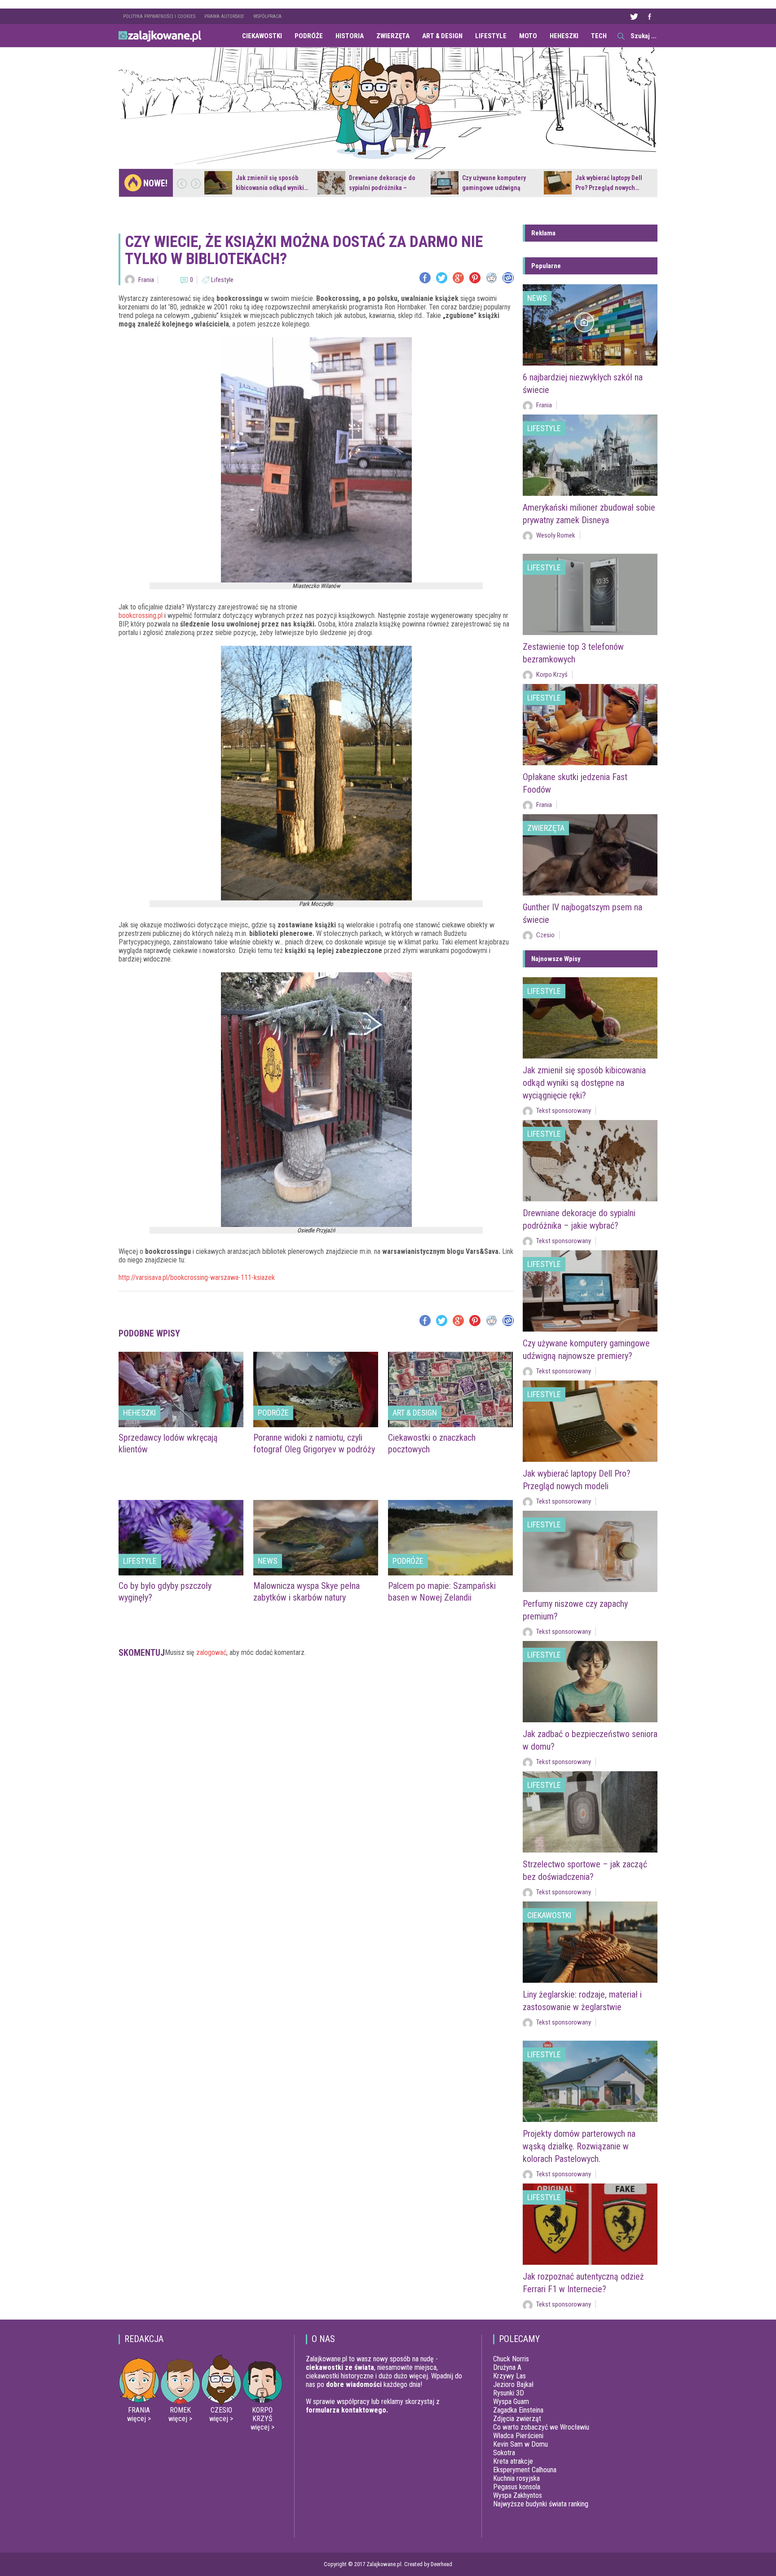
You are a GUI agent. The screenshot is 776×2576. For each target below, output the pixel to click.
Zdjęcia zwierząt (517, 2419)
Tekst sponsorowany (564, 1111)
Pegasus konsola (517, 2487)
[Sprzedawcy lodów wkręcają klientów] (181, 1389)
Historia (350, 36)
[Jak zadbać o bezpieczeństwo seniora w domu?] (590, 1682)
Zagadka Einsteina (518, 2410)
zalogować (211, 1652)
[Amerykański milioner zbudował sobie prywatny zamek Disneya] (590, 455)
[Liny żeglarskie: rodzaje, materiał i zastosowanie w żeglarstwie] (590, 1942)
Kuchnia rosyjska (516, 2478)
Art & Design (442, 36)
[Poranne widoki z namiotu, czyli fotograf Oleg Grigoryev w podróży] (316, 1389)
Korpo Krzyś (552, 675)
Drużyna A (507, 2367)
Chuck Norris (511, 2359)
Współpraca (267, 16)
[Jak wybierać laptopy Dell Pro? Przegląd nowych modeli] (558, 183)
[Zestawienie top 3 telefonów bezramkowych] (590, 594)
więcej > (139, 2419)
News (268, 1561)
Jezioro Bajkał (513, 2384)
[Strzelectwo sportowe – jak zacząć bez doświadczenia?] (590, 1812)
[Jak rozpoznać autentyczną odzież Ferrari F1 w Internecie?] (590, 2224)
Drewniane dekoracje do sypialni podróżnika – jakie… (382, 188)
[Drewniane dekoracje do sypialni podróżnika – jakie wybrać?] (331, 183)
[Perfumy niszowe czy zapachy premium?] (590, 1551)
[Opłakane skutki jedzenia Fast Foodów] (590, 725)
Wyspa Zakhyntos (518, 2495)
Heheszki (564, 36)
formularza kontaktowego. (347, 2410)
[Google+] (458, 278)
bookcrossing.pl (141, 615)
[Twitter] (442, 278)
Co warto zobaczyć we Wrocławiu (541, 2427)
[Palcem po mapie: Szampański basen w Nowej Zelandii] (450, 1538)
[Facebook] (425, 278)
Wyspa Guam (511, 2402)
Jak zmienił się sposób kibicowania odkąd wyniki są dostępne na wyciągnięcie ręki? (584, 1083)
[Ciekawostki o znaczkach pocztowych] (450, 1389)
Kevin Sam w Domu (520, 2444)
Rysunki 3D (509, 2393)
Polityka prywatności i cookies (159, 16)
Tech (599, 36)
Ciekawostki (262, 36)
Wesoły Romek (556, 535)
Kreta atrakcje (513, 2461)
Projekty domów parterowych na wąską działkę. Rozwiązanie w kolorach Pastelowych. (579, 2146)
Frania (146, 280)
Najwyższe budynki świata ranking (541, 2504)
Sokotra (504, 2453)
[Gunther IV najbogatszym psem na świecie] (590, 855)
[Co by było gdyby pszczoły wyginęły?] (181, 1538)
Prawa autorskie (224, 16)
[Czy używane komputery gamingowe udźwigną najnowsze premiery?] (445, 183)
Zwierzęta (393, 36)
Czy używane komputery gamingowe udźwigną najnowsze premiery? (494, 188)
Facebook (649, 16)
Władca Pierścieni (518, 2436)
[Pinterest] (475, 278)
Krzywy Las (509, 2376)
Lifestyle (491, 36)
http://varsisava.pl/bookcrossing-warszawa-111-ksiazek (197, 1277)
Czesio (545, 935)
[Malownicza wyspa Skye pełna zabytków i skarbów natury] (316, 1538)
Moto (528, 36)
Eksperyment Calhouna (525, 2470)
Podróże (309, 36)
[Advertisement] (316, 1699)
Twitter (634, 16)
